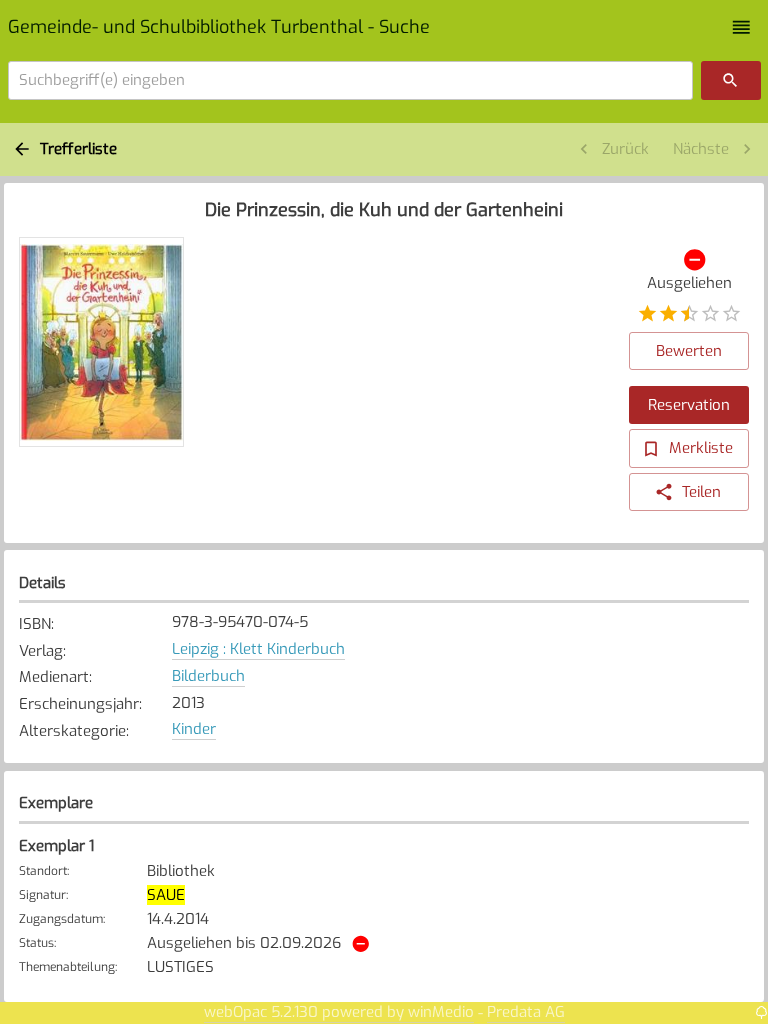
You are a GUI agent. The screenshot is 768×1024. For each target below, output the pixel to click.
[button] (741, 27)
